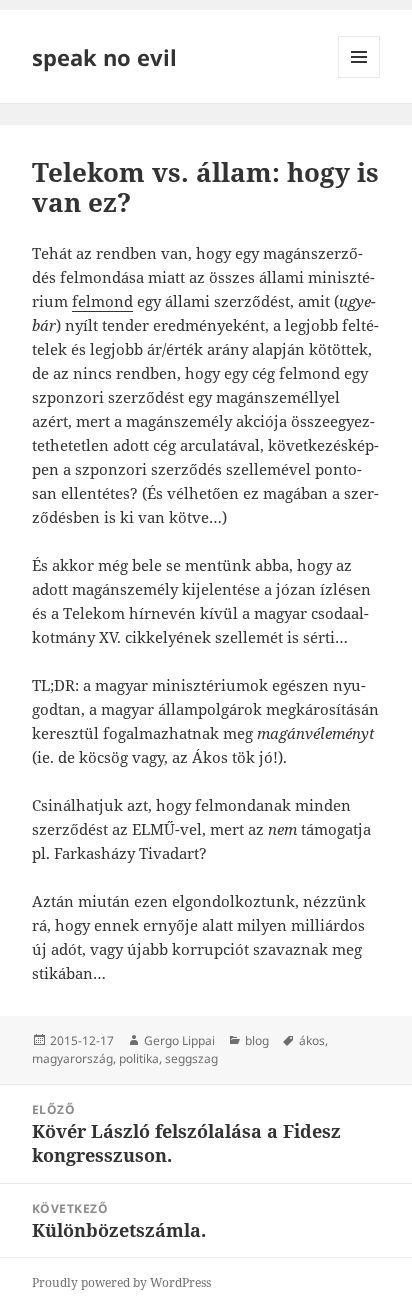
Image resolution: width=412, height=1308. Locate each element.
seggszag (191, 1058)
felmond (102, 301)
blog (257, 1040)
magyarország (72, 1058)
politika (139, 1058)
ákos (312, 1040)
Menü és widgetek (359, 77)
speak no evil (104, 57)
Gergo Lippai (179, 1040)
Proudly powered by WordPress (121, 1282)
